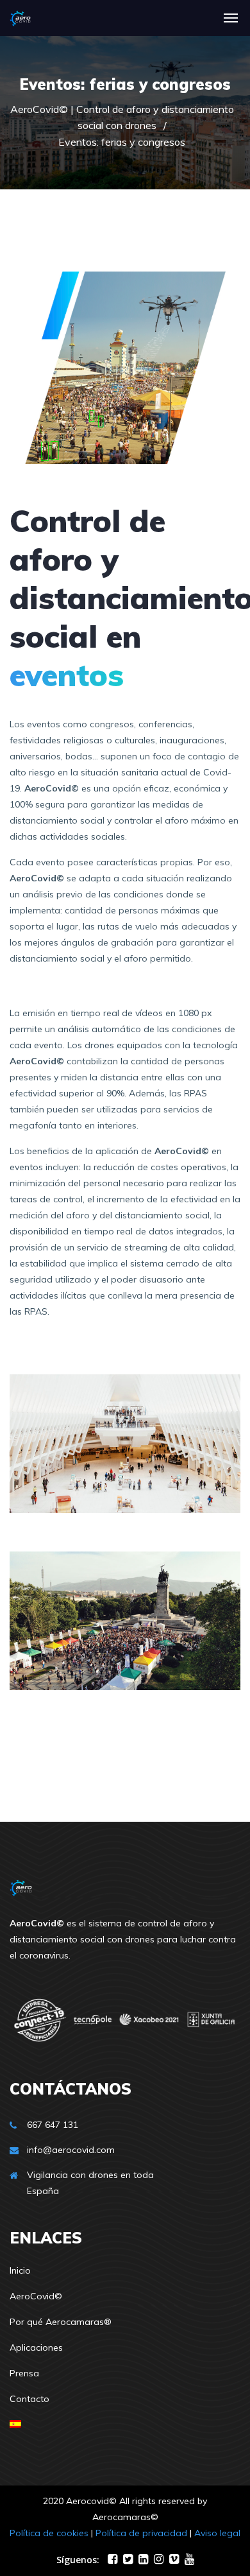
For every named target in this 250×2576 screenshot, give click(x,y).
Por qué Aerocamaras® (61, 2322)
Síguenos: (78, 2560)
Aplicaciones (36, 2347)
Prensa (24, 2373)
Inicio (20, 2270)
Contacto (29, 2399)
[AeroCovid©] (20, 18)
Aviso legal (217, 2533)
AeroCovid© (36, 2296)
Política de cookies (49, 2533)
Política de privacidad (141, 2533)
